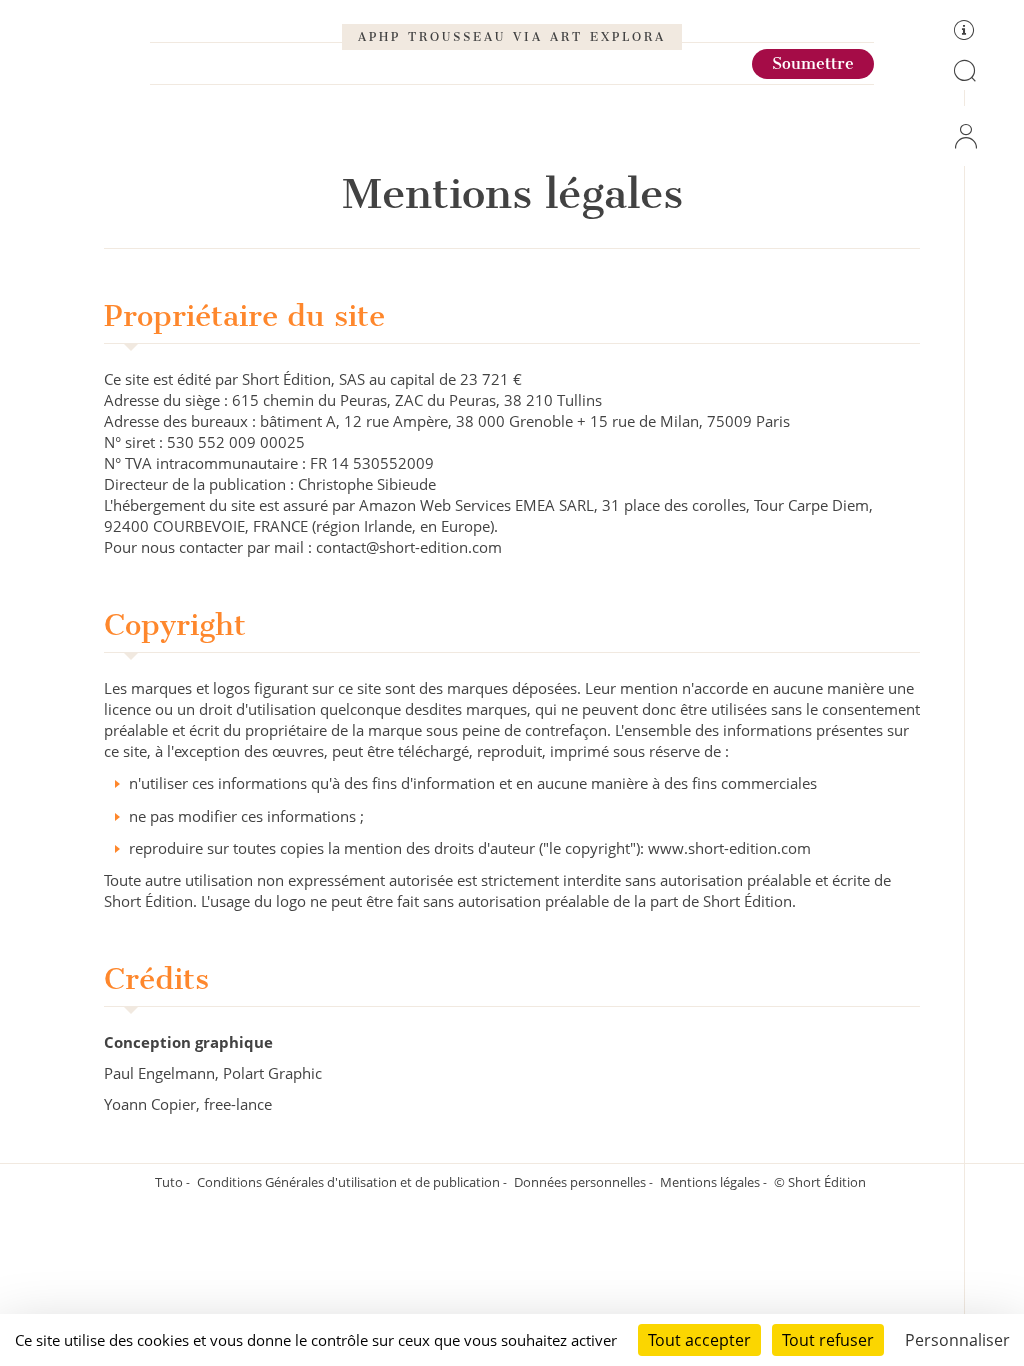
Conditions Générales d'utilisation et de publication (350, 1182)
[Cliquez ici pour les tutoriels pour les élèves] (964, 33)
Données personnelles (581, 1182)
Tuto (170, 1182)
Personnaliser (957, 1340)
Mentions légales (711, 1182)
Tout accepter (699, 1340)
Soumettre (813, 63)
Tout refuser (828, 1340)
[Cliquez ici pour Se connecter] (964, 136)
